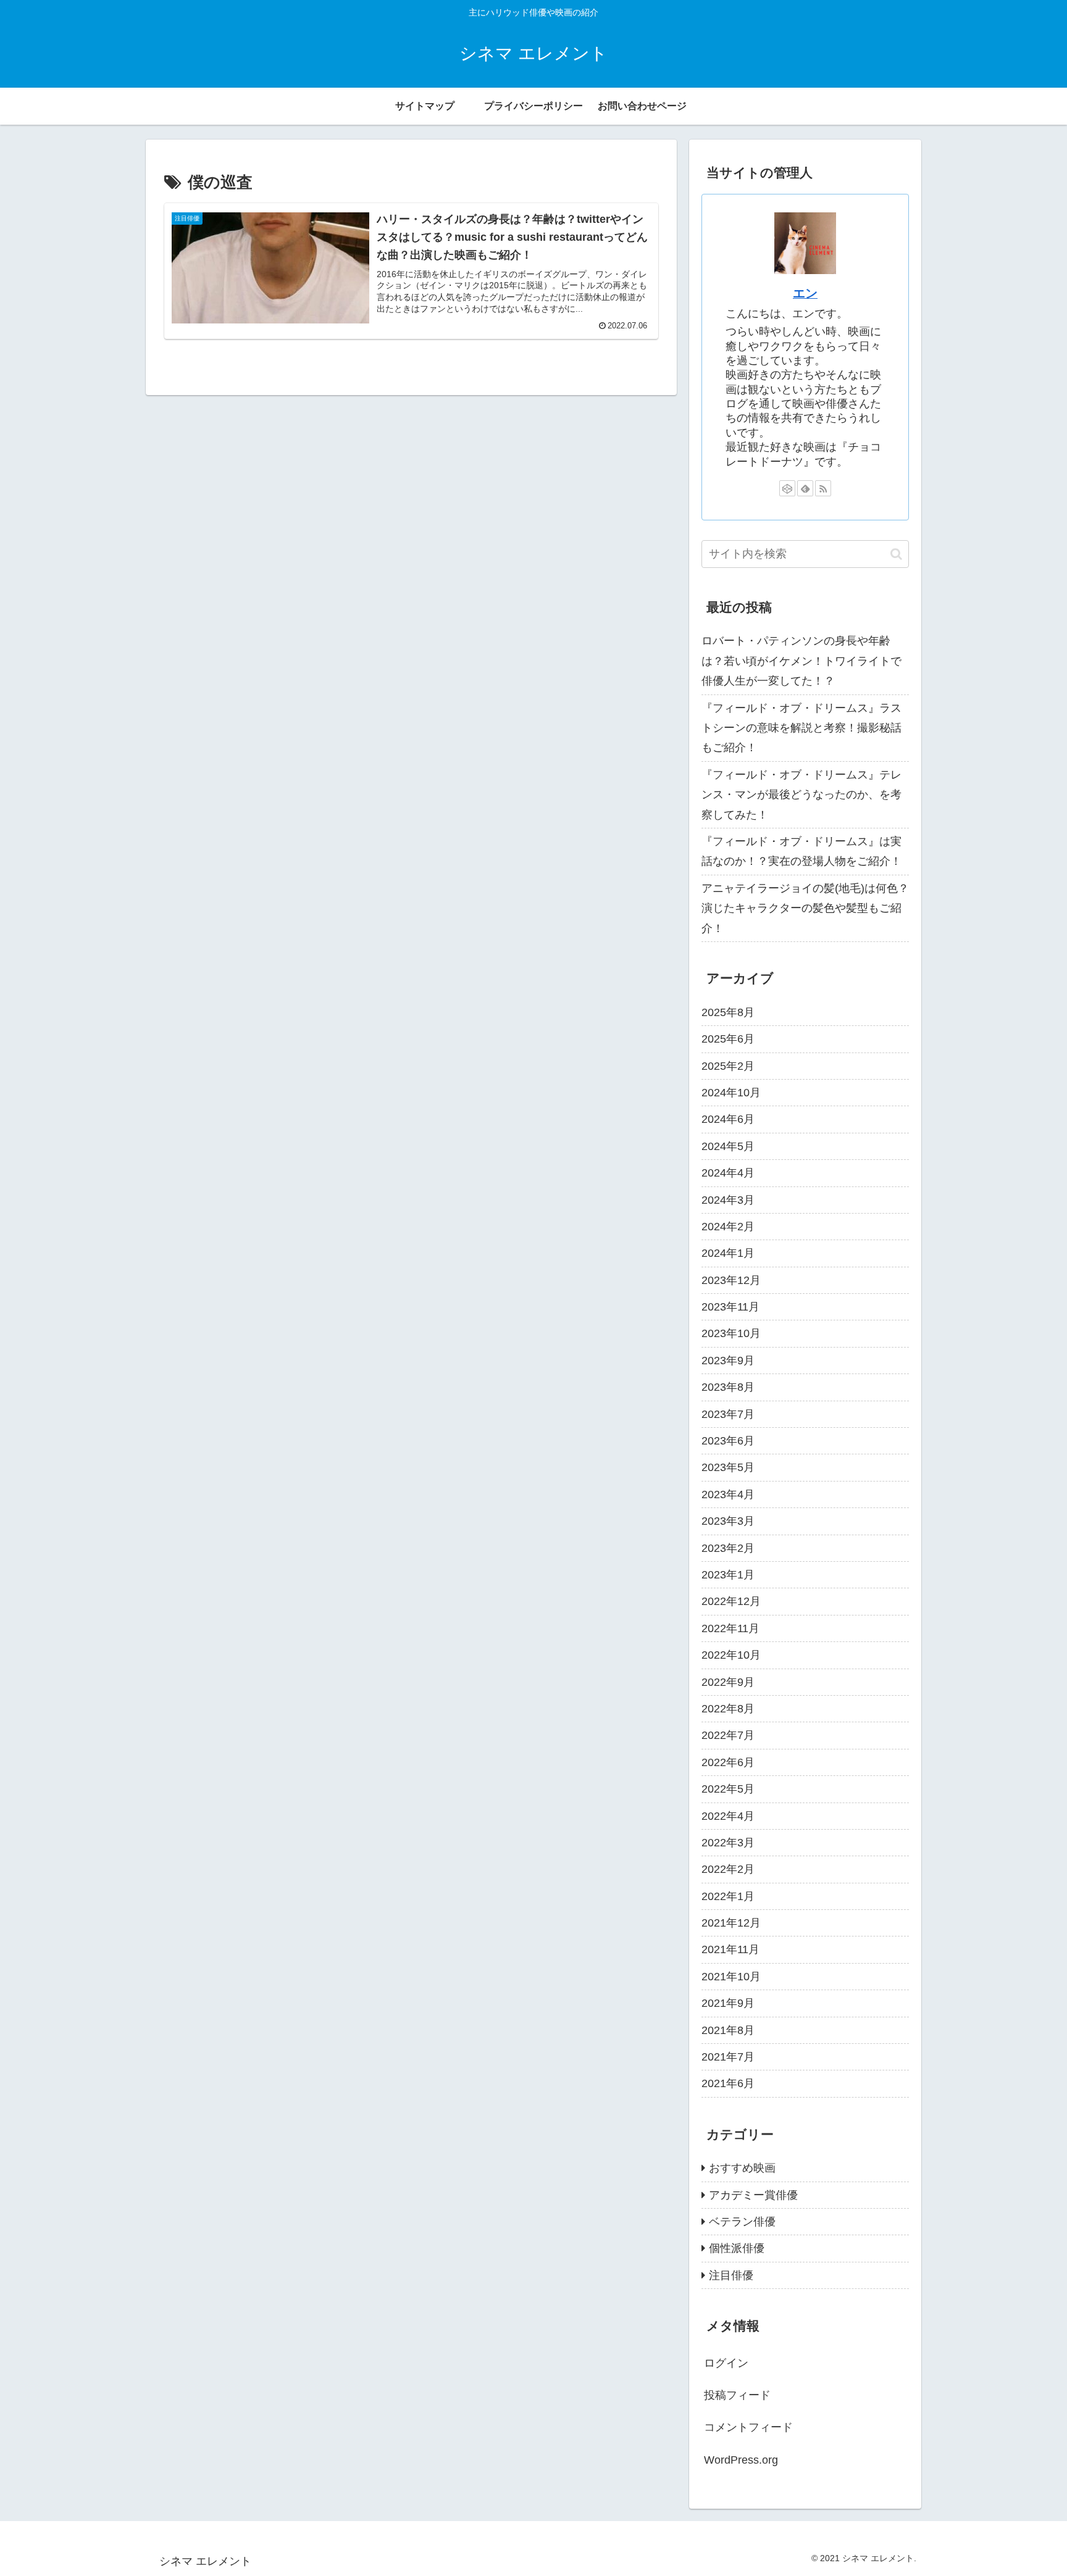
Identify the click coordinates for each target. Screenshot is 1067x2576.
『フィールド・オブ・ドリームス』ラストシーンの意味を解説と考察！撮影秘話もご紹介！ (801, 728)
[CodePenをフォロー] (787, 488)
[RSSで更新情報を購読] (823, 488)
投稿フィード (737, 2396)
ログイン (726, 2363)
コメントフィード (748, 2428)
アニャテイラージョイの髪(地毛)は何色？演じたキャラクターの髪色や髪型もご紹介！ (805, 908)
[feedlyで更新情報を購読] (805, 488)
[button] (896, 554)
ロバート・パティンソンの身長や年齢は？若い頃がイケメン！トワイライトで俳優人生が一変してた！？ (801, 661)
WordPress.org (741, 2460)
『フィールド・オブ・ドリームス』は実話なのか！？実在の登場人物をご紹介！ (801, 851)
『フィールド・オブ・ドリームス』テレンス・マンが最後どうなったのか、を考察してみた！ (801, 795)
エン (805, 293)
